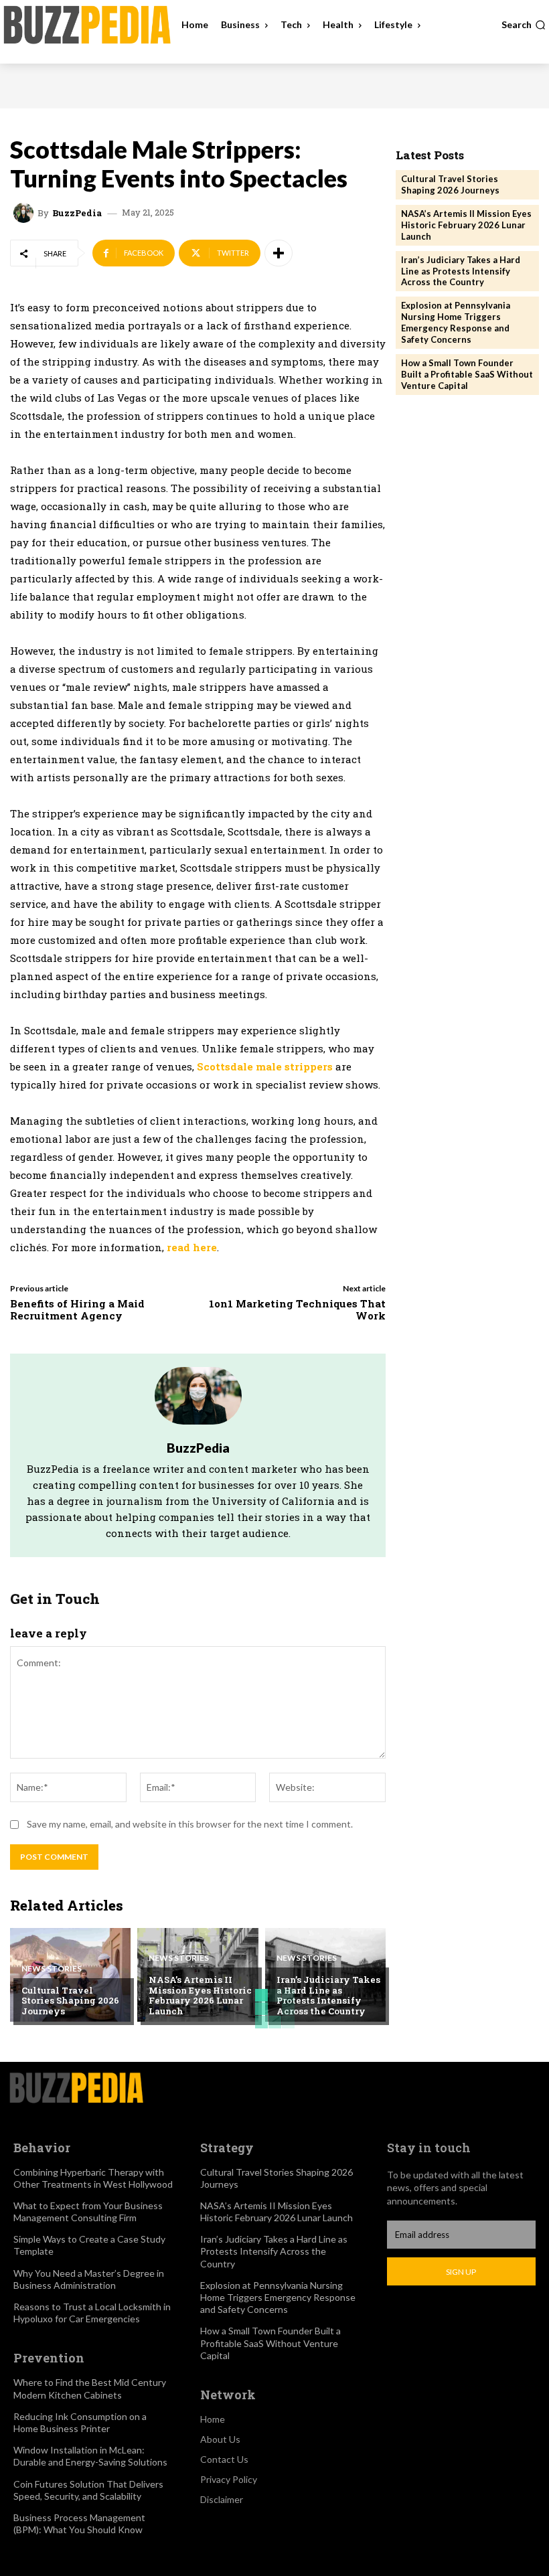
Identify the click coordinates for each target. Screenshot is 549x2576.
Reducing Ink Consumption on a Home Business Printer (80, 2422)
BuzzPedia (77, 213)
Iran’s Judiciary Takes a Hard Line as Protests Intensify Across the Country (328, 1995)
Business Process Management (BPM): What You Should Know (79, 2523)
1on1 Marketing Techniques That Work (297, 1309)
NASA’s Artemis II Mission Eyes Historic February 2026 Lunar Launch (200, 1995)
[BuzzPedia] (25, 213)
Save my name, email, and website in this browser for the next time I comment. (190, 1824)
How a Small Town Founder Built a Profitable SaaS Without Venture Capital (467, 374)
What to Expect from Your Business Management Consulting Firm (88, 2211)
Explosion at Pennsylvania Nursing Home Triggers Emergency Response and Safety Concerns (456, 322)
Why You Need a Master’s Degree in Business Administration (89, 2279)
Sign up (461, 2272)
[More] (279, 253)
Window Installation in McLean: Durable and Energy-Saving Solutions (90, 2456)
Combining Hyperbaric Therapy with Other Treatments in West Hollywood (93, 2178)
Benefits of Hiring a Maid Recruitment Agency (77, 1309)
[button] (524, 25)
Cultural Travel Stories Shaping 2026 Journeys (70, 2001)
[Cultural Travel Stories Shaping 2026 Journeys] (70, 1975)
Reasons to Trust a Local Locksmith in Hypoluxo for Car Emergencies (92, 2313)
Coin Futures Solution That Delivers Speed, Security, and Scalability (88, 2490)
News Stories (52, 1969)
